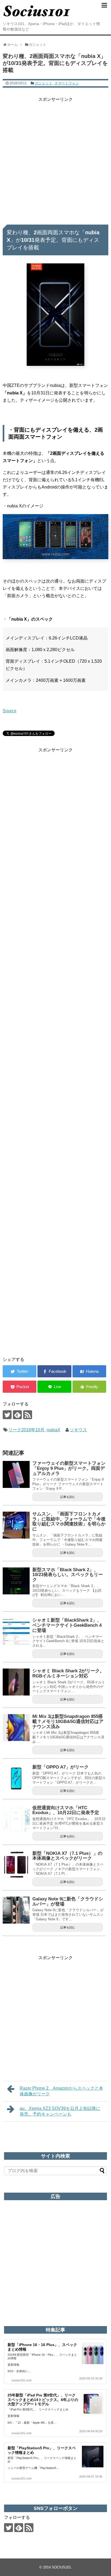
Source (10, 711)
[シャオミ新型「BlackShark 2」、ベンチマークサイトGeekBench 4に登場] (16, 1631)
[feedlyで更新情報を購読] (17, 1415)
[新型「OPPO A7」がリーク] (16, 1778)
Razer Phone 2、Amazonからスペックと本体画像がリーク (61, 2091)
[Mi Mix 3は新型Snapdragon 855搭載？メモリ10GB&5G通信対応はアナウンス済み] (16, 1728)
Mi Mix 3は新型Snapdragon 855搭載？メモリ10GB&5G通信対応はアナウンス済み (68, 1721)
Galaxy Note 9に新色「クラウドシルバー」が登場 (68, 1901)
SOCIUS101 (61, 2567)
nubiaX (53, 1430)
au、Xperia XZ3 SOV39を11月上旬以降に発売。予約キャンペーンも (60, 2111)
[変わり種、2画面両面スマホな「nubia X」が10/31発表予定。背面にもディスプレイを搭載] (89, 1371)
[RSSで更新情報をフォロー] (28, 1415)
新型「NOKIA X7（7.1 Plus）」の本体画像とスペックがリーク (67, 1856)
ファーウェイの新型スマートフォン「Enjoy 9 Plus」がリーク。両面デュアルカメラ (69, 1468)
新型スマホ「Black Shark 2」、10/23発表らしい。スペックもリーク (68, 1575)
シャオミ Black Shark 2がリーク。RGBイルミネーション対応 (68, 1673)
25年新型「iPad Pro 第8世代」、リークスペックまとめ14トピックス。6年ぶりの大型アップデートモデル (43, 2400)
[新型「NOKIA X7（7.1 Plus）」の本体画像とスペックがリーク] (16, 1865)
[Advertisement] (55, 159)
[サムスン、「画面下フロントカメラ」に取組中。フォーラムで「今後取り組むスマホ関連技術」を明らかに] (16, 1525)
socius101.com (22, 2380)
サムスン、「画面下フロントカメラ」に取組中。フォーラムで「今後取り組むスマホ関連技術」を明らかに (69, 1521)
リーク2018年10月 (26, 1430)
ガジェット (44, 83)
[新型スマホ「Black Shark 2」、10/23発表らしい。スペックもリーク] (16, 1581)
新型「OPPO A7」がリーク (60, 1767)
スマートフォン (67, 83)
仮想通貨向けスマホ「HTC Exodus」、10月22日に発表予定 (66, 1810)
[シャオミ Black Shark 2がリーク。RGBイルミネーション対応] (16, 1682)
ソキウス (78, 1430)
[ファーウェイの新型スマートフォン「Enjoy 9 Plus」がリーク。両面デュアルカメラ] (16, 1474)
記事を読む (68, 1497)
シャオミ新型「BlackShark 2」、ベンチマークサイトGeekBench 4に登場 (67, 1625)
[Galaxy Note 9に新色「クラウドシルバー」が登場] (16, 1910)
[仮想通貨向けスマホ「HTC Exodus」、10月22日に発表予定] (16, 1819)
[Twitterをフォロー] (7, 1415)
